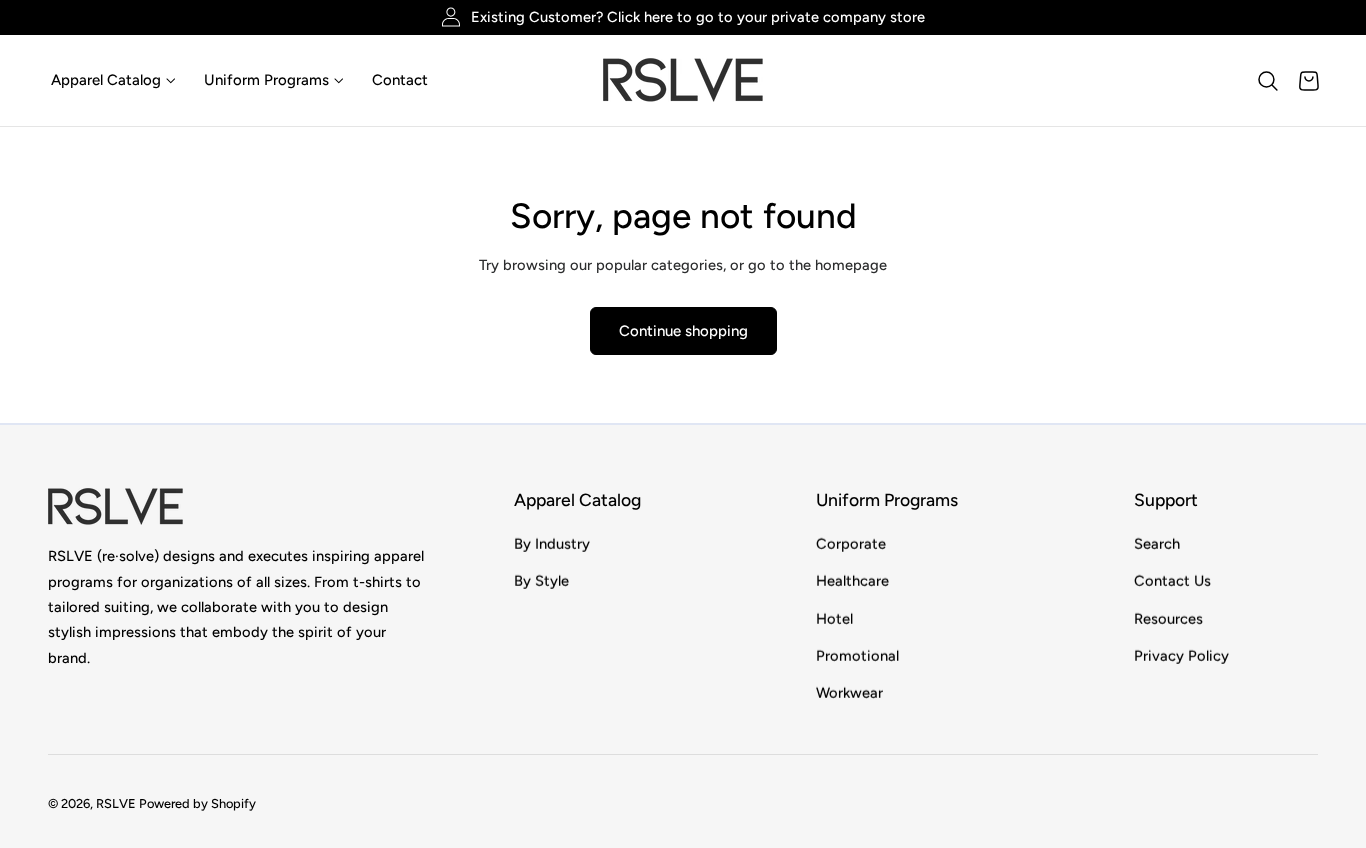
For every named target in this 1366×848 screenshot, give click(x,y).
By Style (541, 581)
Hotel (834, 618)
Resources (1168, 618)
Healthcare (852, 581)
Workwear (849, 693)
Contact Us (1172, 581)
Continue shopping (683, 331)
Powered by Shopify (197, 804)
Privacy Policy (1181, 656)
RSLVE (116, 804)
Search (1157, 544)
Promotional (857, 656)
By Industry (552, 544)
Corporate (851, 544)
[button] (1268, 81)
